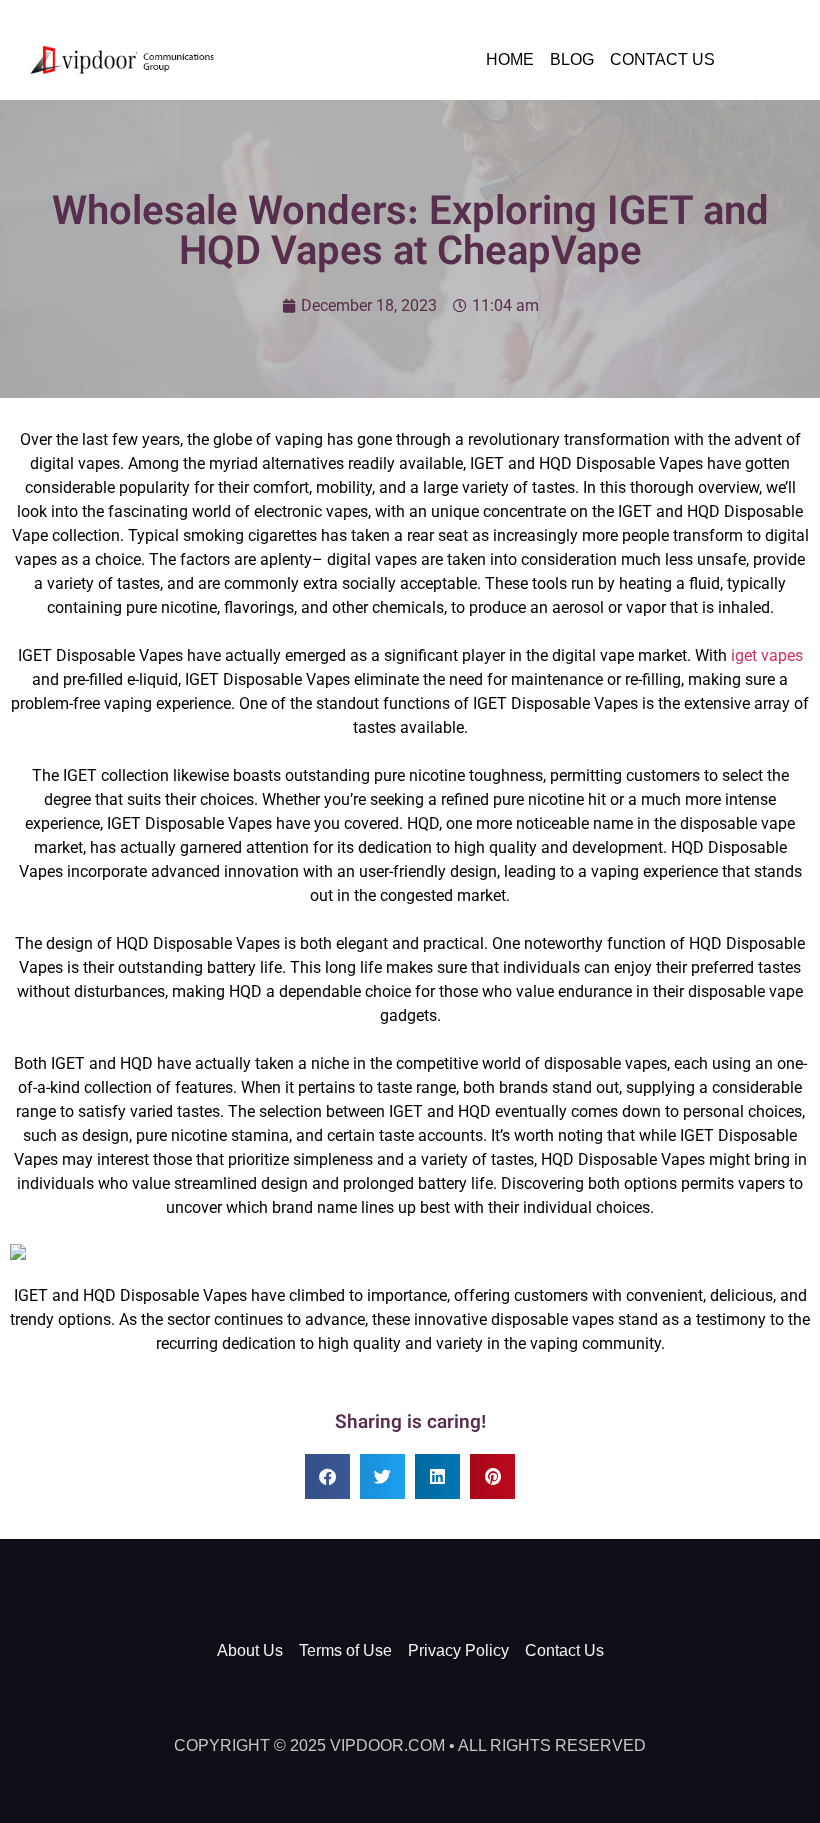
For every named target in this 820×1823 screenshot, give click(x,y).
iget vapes (767, 655)
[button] (327, 1476)
